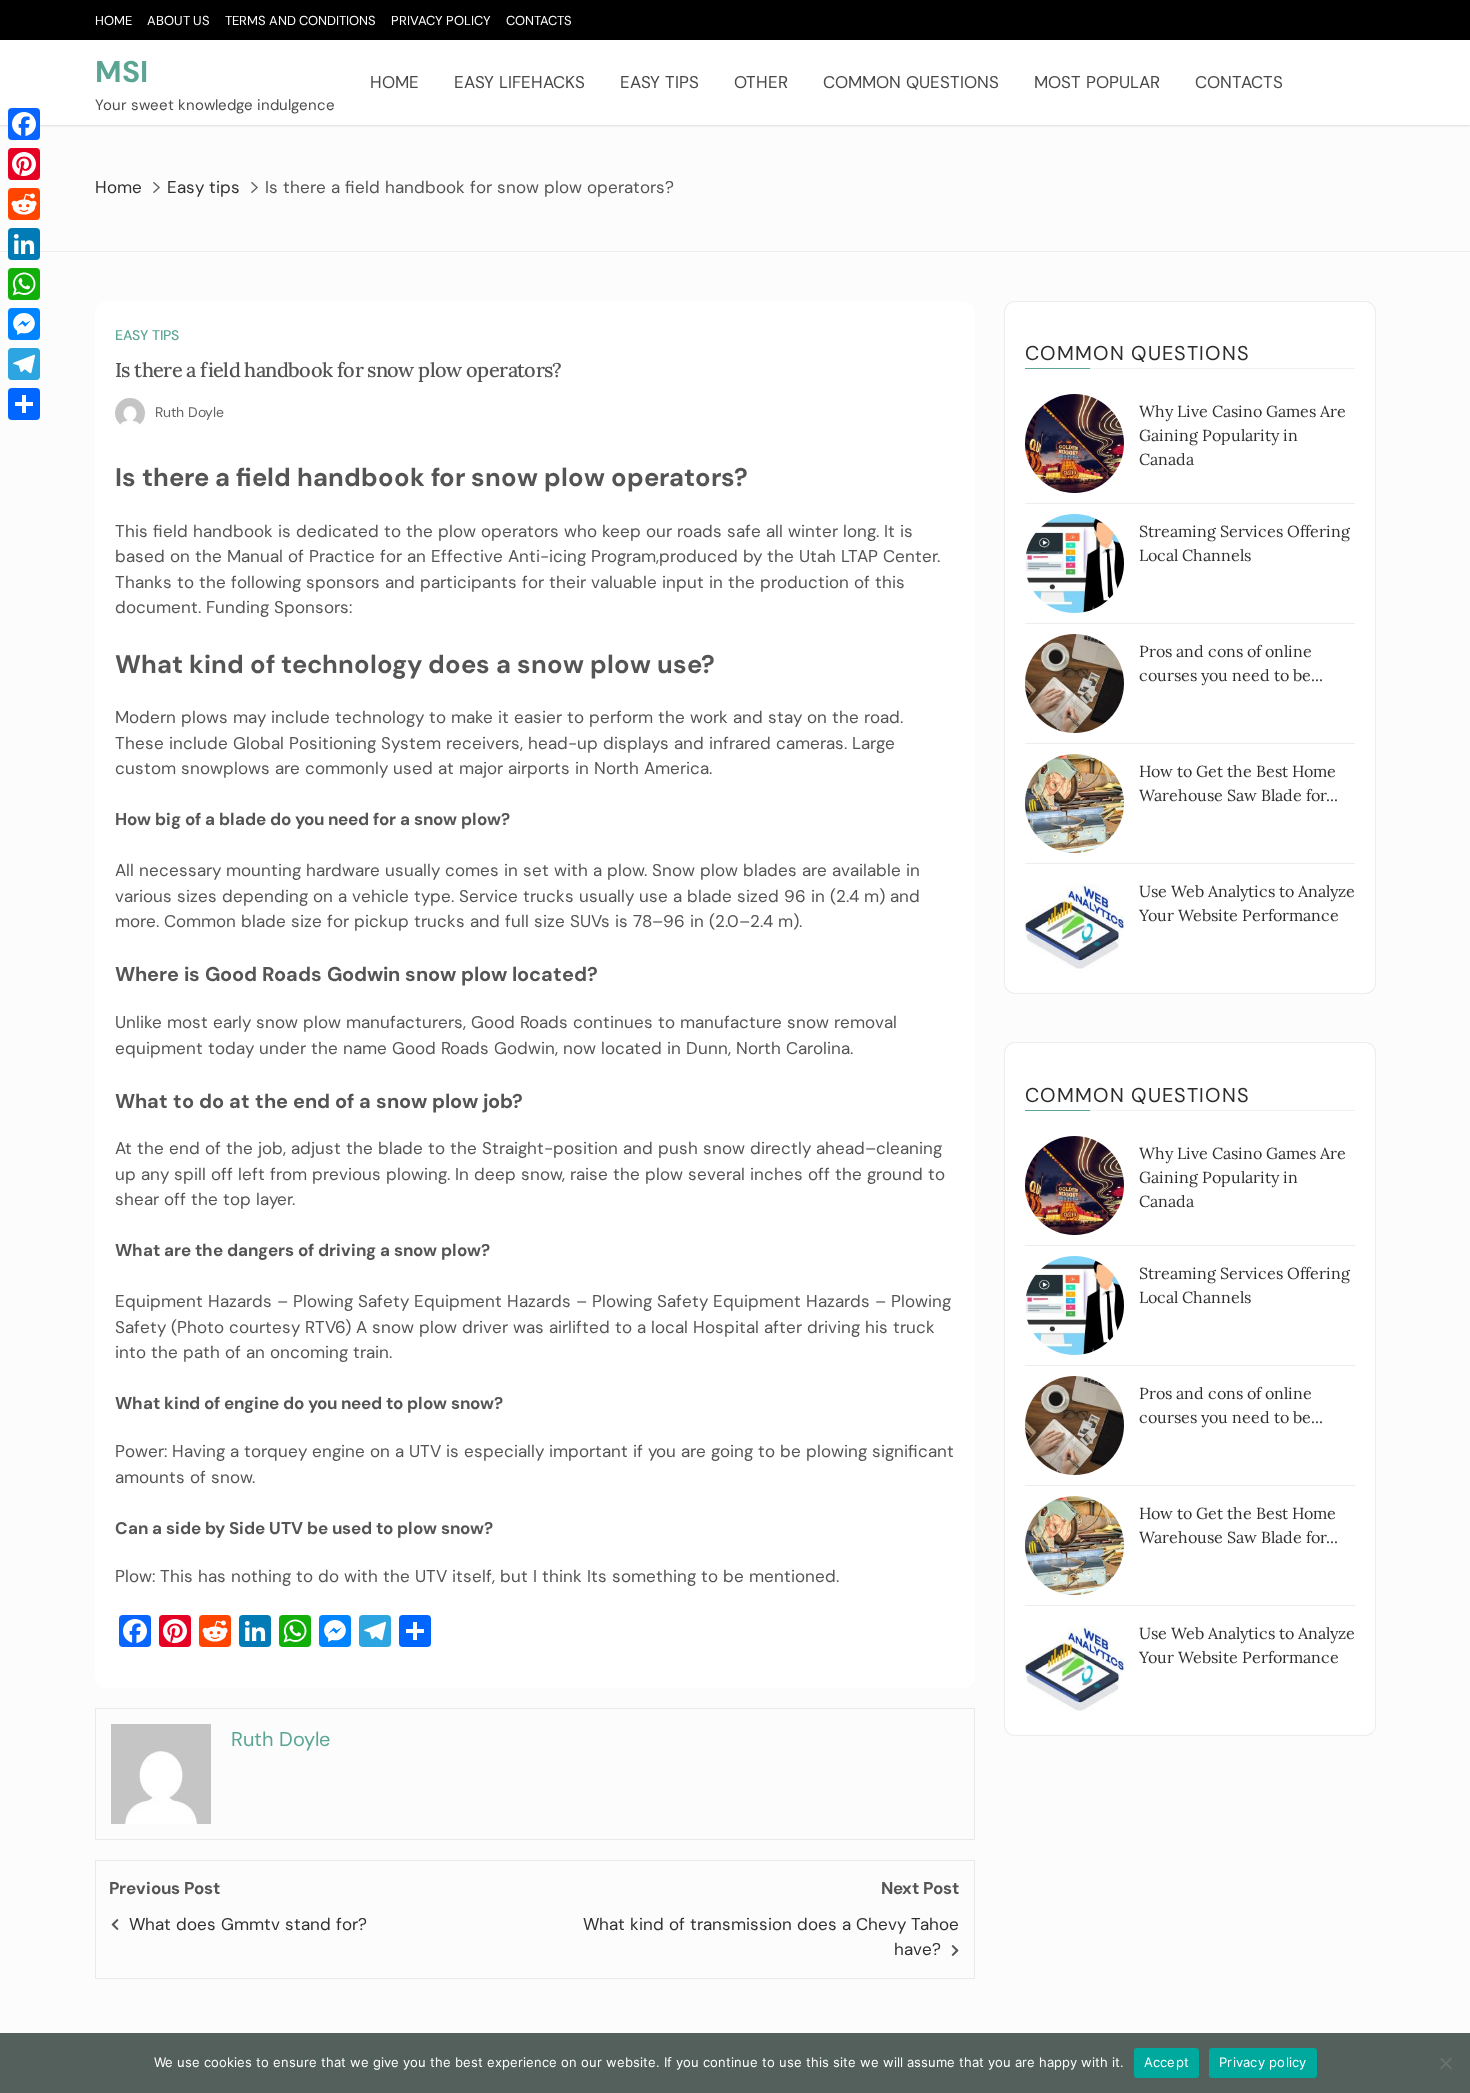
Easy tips (659, 82)
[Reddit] (24, 204)
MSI (121, 71)
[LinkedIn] (24, 244)
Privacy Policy (441, 20)
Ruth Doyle (189, 412)
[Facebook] (24, 124)
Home (113, 20)
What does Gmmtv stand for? (248, 1924)
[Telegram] (24, 364)
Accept (1167, 2062)
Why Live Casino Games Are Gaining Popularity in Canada (1242, 435)
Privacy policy (1263, 2062)
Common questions (911, 82)
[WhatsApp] (24, 284)
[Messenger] (24, 324)
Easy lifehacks (519, 82)
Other (761, 82)
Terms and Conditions (300, 20)
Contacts (539, 20)
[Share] (24, 404)
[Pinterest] (24, 164)
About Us (178, 20)
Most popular (1097, 82)
